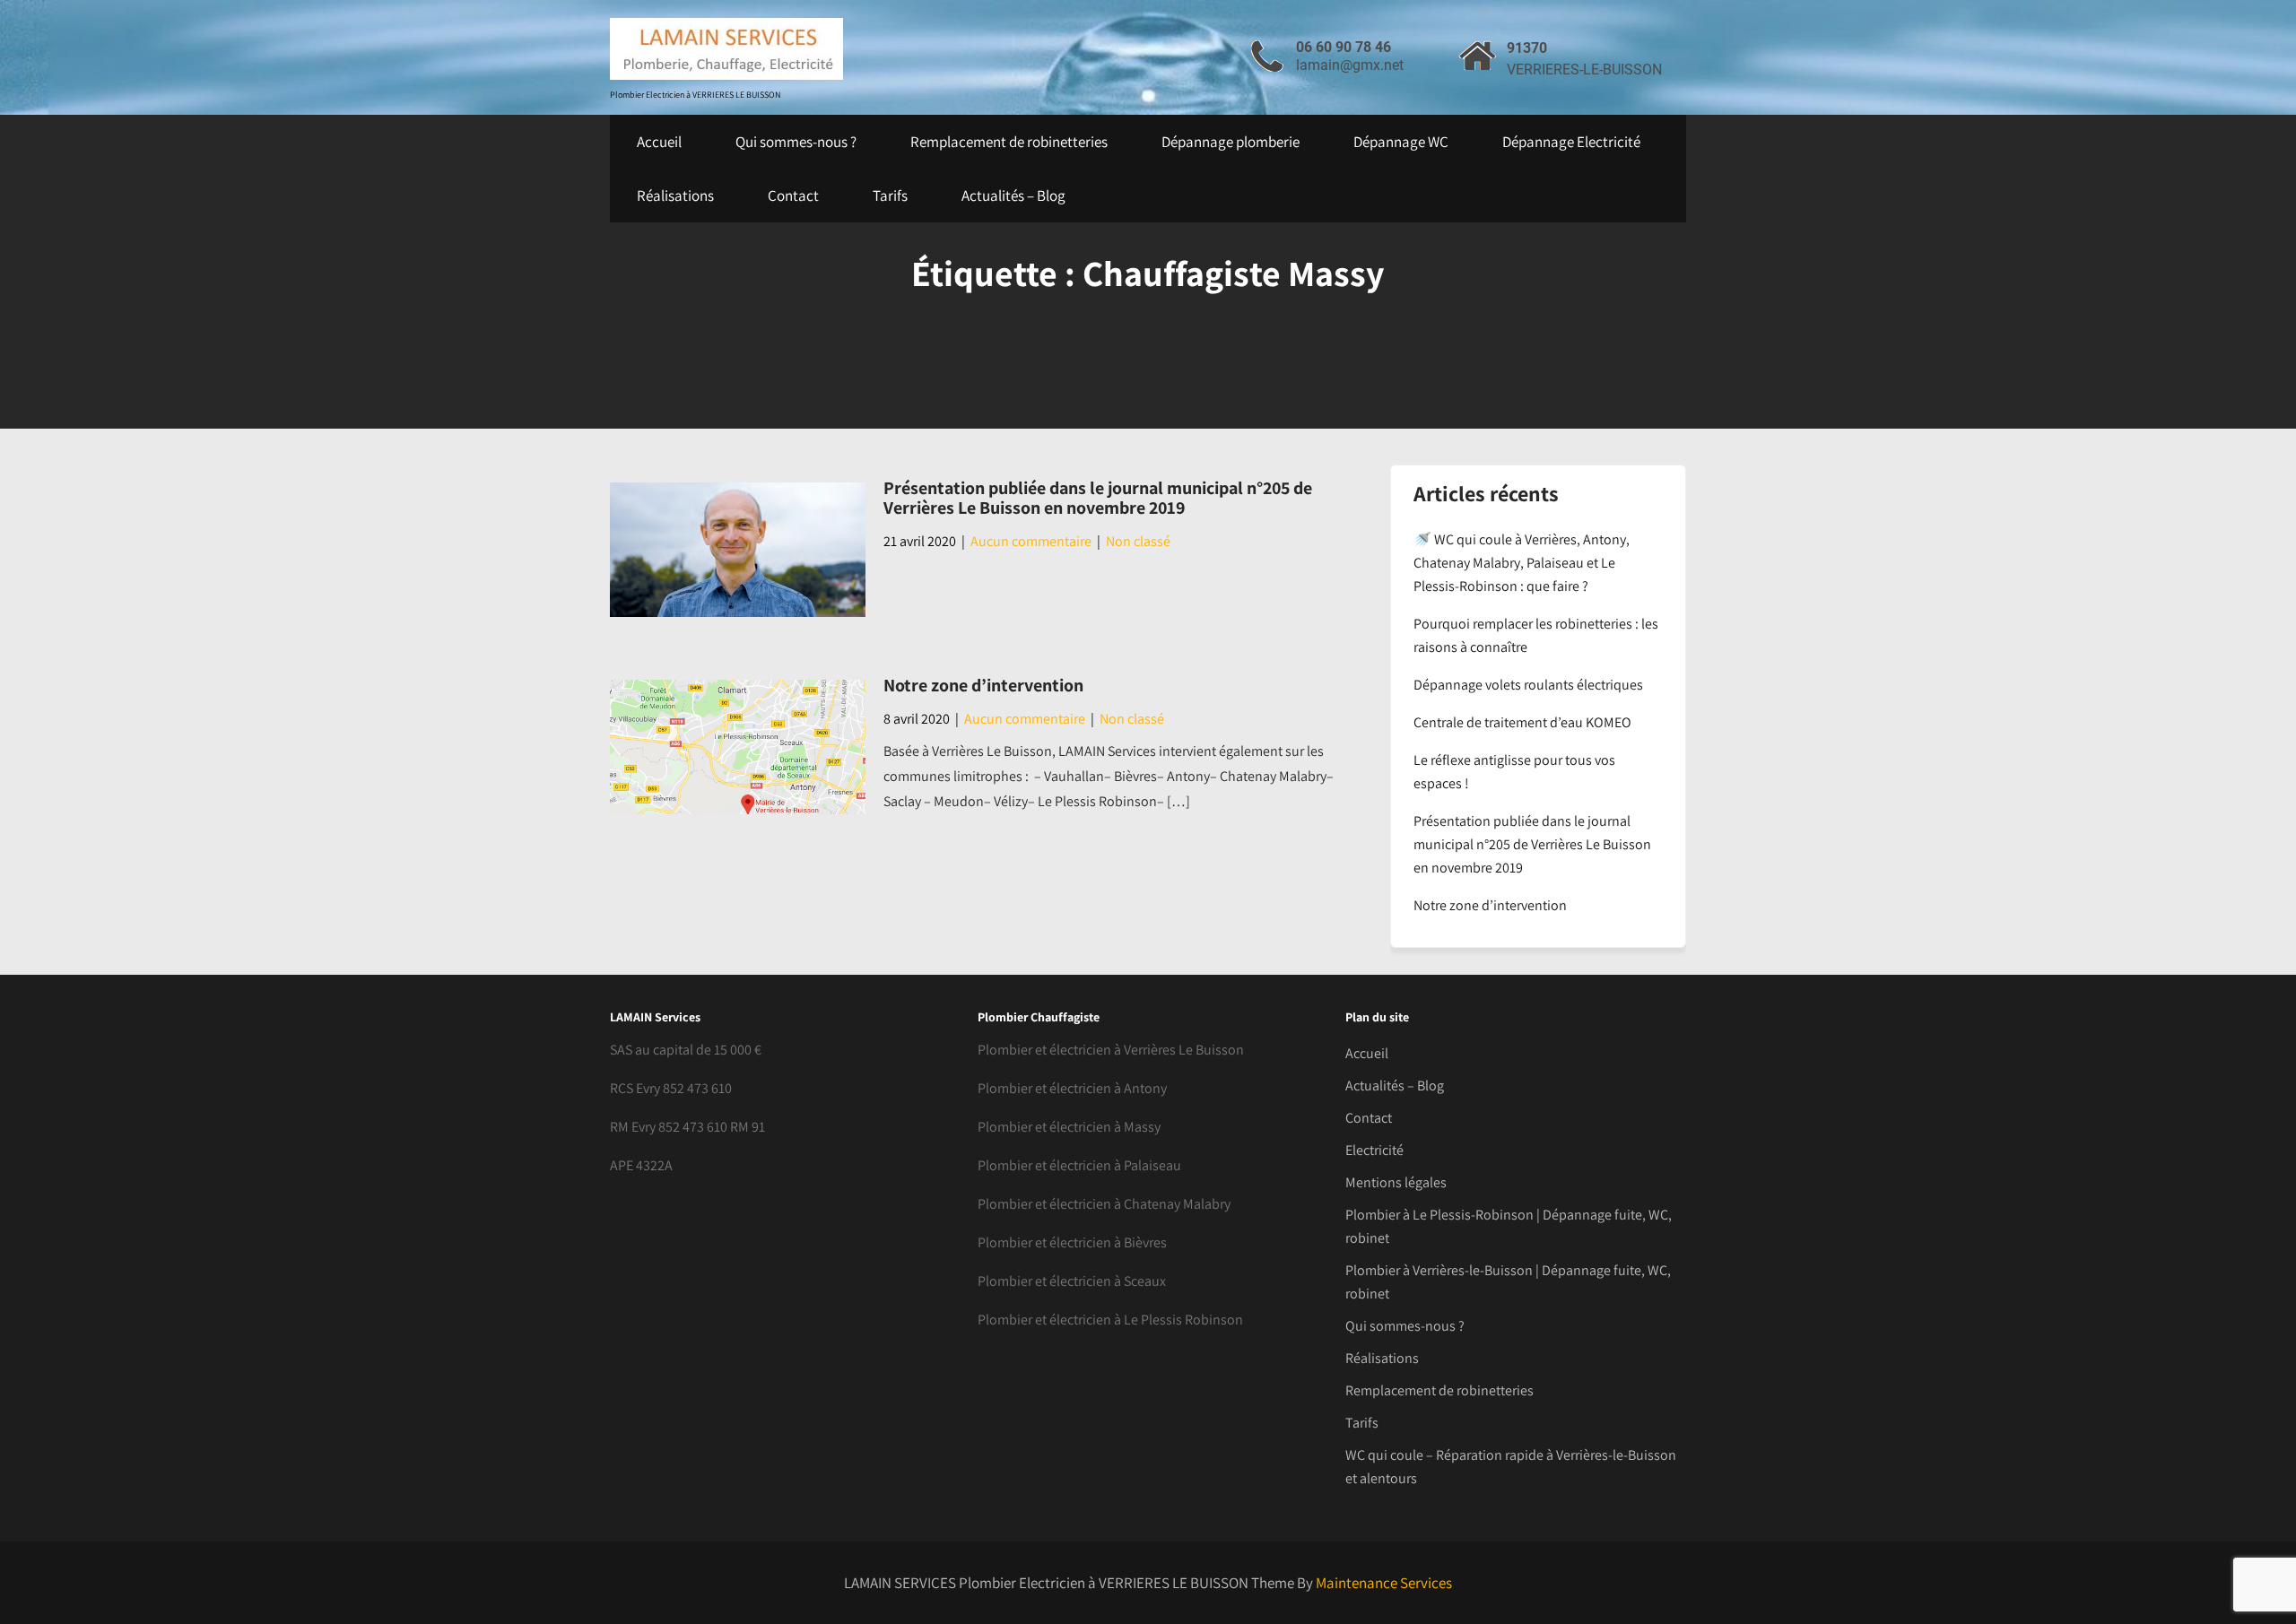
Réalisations (675, 195)
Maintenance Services (1384, 1583)
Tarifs (890, 195)
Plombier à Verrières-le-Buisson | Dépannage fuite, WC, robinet (1508, 1282)
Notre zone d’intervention (983, 685)
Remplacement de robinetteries (1009, 142)
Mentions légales (1396, 1182)
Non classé (1138, 541)
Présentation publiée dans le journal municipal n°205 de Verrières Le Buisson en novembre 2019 (1098, 498)
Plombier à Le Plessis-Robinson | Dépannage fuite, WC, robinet (1509, 1226)
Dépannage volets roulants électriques (1528, 685)
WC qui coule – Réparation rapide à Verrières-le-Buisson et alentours (1511, 1467)
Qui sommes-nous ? (796, 142)
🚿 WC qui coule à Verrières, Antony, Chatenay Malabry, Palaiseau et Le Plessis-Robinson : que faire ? (1522, 563)
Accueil (659, 142)
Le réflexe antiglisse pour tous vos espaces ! (1514, 772)
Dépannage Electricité (1571, 142)
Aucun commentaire (1031, 541)
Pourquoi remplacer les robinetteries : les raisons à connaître (1536, 635)
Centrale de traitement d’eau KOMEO (1522, 722)
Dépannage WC (1401, 142)
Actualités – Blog (1013, 195)
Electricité (1374, 1150)
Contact (793, 195)
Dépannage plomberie (1231, 142)
